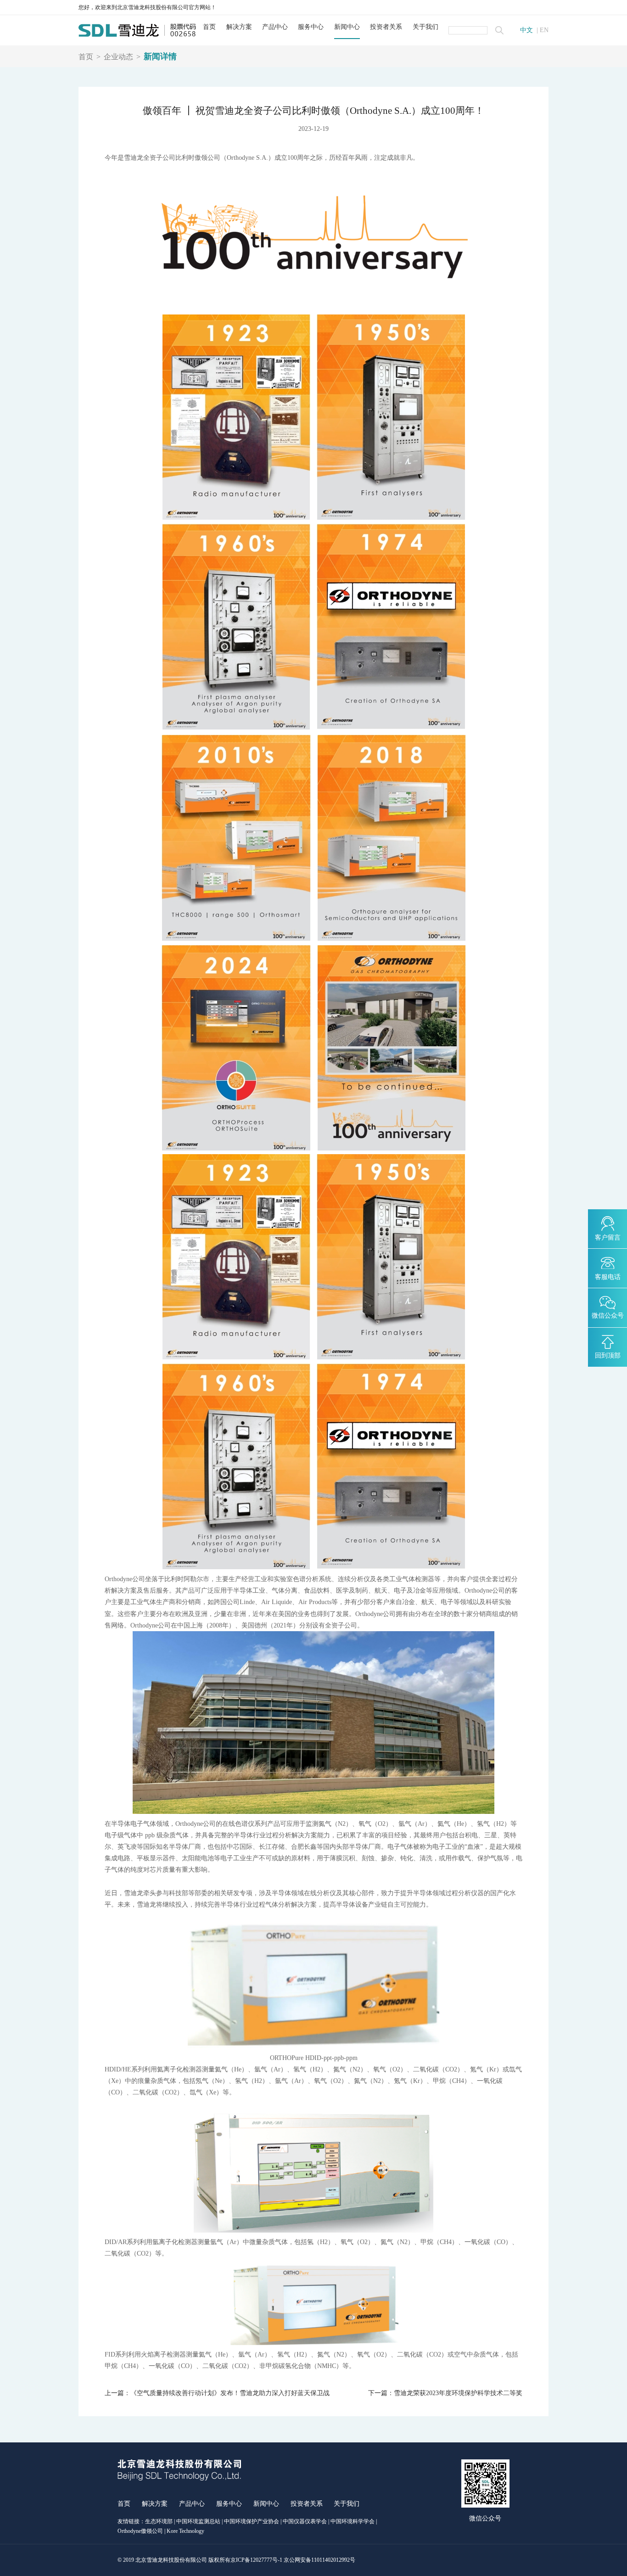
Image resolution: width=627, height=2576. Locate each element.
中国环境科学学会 (353, 2521)
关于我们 (425, 27)
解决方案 (239, 27)
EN (544, 30)
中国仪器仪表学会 (305, 2521)
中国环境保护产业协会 (252, 2521)
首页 (209, 27)
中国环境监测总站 (198, 2521)
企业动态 (118, 57)
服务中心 (311, 27)
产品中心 (275, 27)
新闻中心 (347, 27)
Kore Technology (185, 2531)
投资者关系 (386, 27)
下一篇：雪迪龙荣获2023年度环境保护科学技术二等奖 (445, 2393)
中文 (526, 30)
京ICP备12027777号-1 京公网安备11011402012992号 (293, 2560)
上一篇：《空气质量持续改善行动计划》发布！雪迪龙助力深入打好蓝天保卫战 (217, 2393)
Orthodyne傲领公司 (140, 2531)
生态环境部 (159, 2521)
